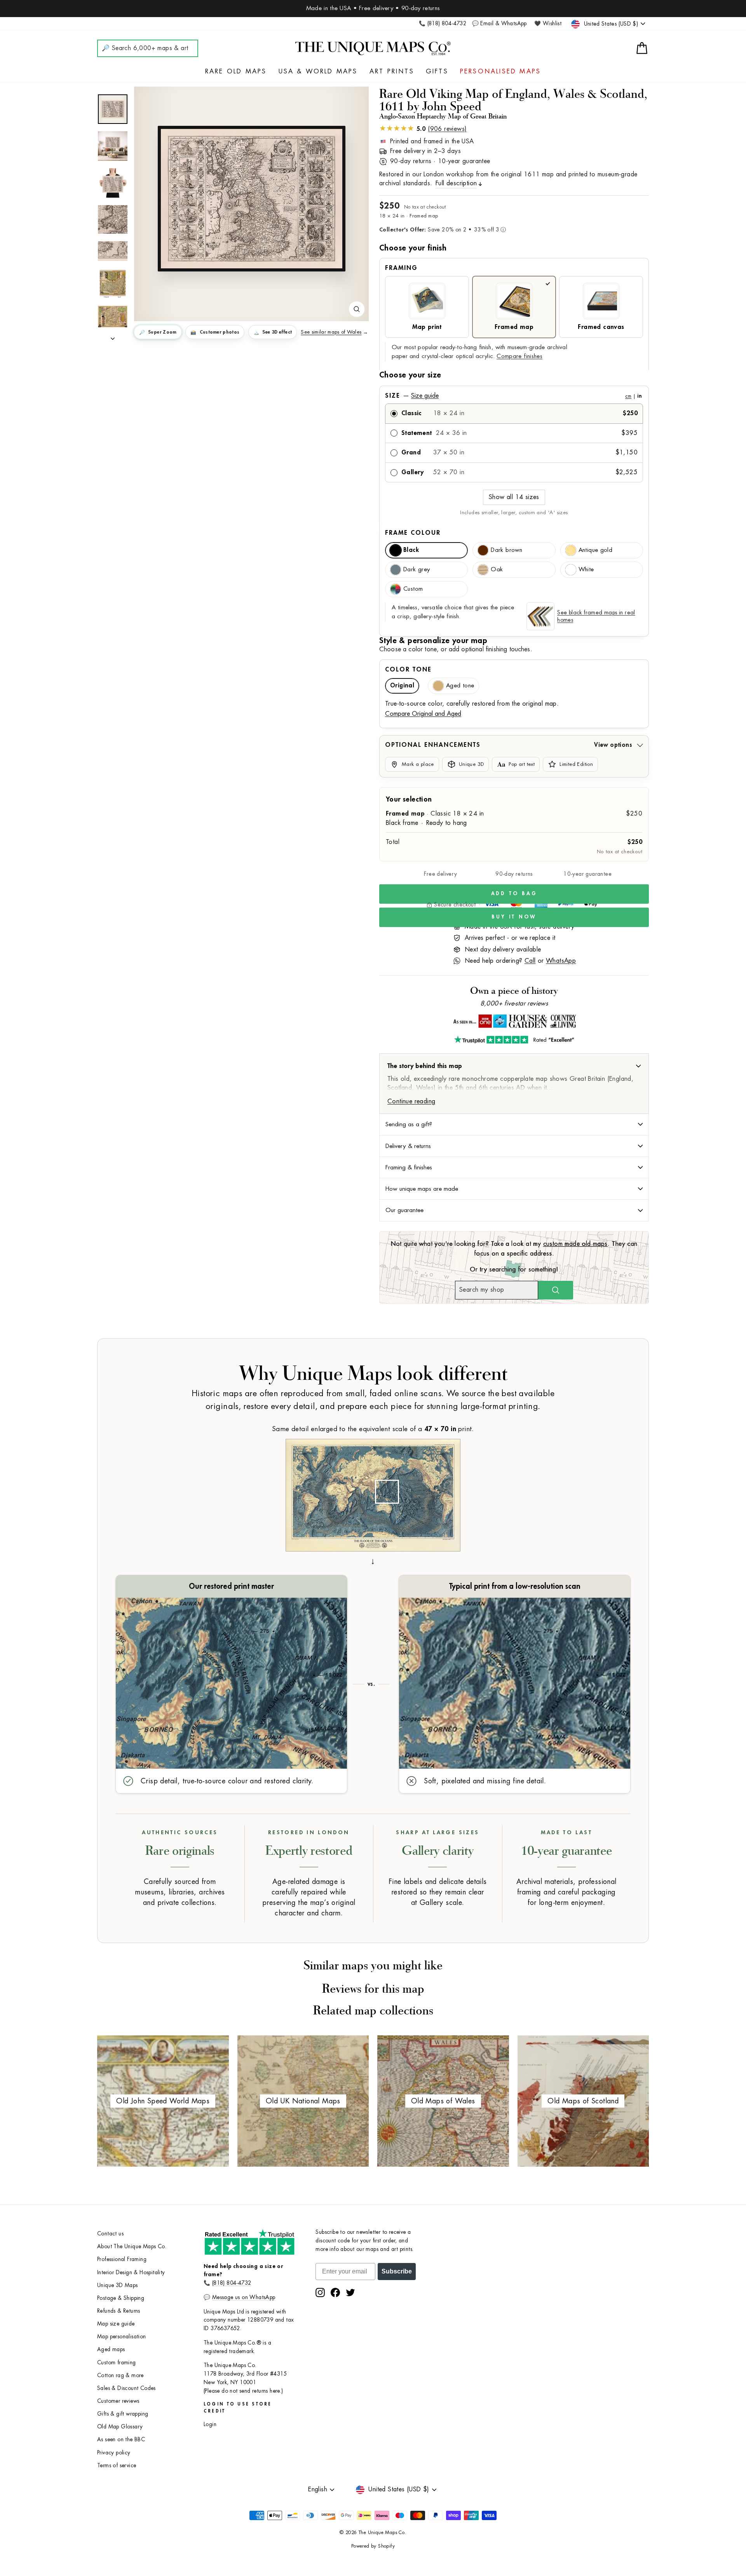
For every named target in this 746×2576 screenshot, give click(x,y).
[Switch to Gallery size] (251, 199)
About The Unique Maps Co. (132, 2246)
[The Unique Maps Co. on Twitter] (350, 2292)
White (586, 570)
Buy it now (514, 917)
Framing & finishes (409, 1167)
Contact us (110, 2234)
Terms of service (117, 2466)
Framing (401, 268)
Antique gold (596, 550)
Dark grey (417, 570)
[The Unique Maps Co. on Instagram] (320, 2292)
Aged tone (460, 686)
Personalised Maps (500, 71)
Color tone (408, 670)
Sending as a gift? (409, 1124)
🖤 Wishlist (548, 23)
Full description (456, 183)
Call (530, 961)
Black (411, 550)
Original (402, 686)
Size (513, 396)
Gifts (437, 71)
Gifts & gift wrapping (123, 2414)
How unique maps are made (422, 1189)
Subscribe (397, 2271)
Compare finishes (519, 356)
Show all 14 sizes (514, 497)
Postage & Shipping (121, 2298)
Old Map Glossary (120, 2427)
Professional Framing (122, 2259)
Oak (497, 570)
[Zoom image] (357, 309)
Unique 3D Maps (118, 2285)
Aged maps (111, 2349)
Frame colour (413, 533)
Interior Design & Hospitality (131, 2272)
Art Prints (392, 71)
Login (210, 2424)
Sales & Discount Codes (126, 2388)
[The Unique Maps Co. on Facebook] (335, 2292)
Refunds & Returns (119, 2311)
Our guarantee (404, 1210)
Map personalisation (122, 2337)
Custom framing (117, 2363)
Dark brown (506, 550)
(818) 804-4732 (232, 2283)
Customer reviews (118, 2401)
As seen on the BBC (121, 2439)
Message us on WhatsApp (244, 2297)
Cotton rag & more (120, 2375)
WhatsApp (561, 961)
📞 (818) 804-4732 (443, 23)
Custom (413, 589)
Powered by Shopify (373, 2546)
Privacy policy (114, 2453)
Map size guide (116, 2324)
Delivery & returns (408, 1146)
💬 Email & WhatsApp (499, 23)
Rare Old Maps (236, 71)
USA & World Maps (318, 71)
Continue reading (411, 1101)
